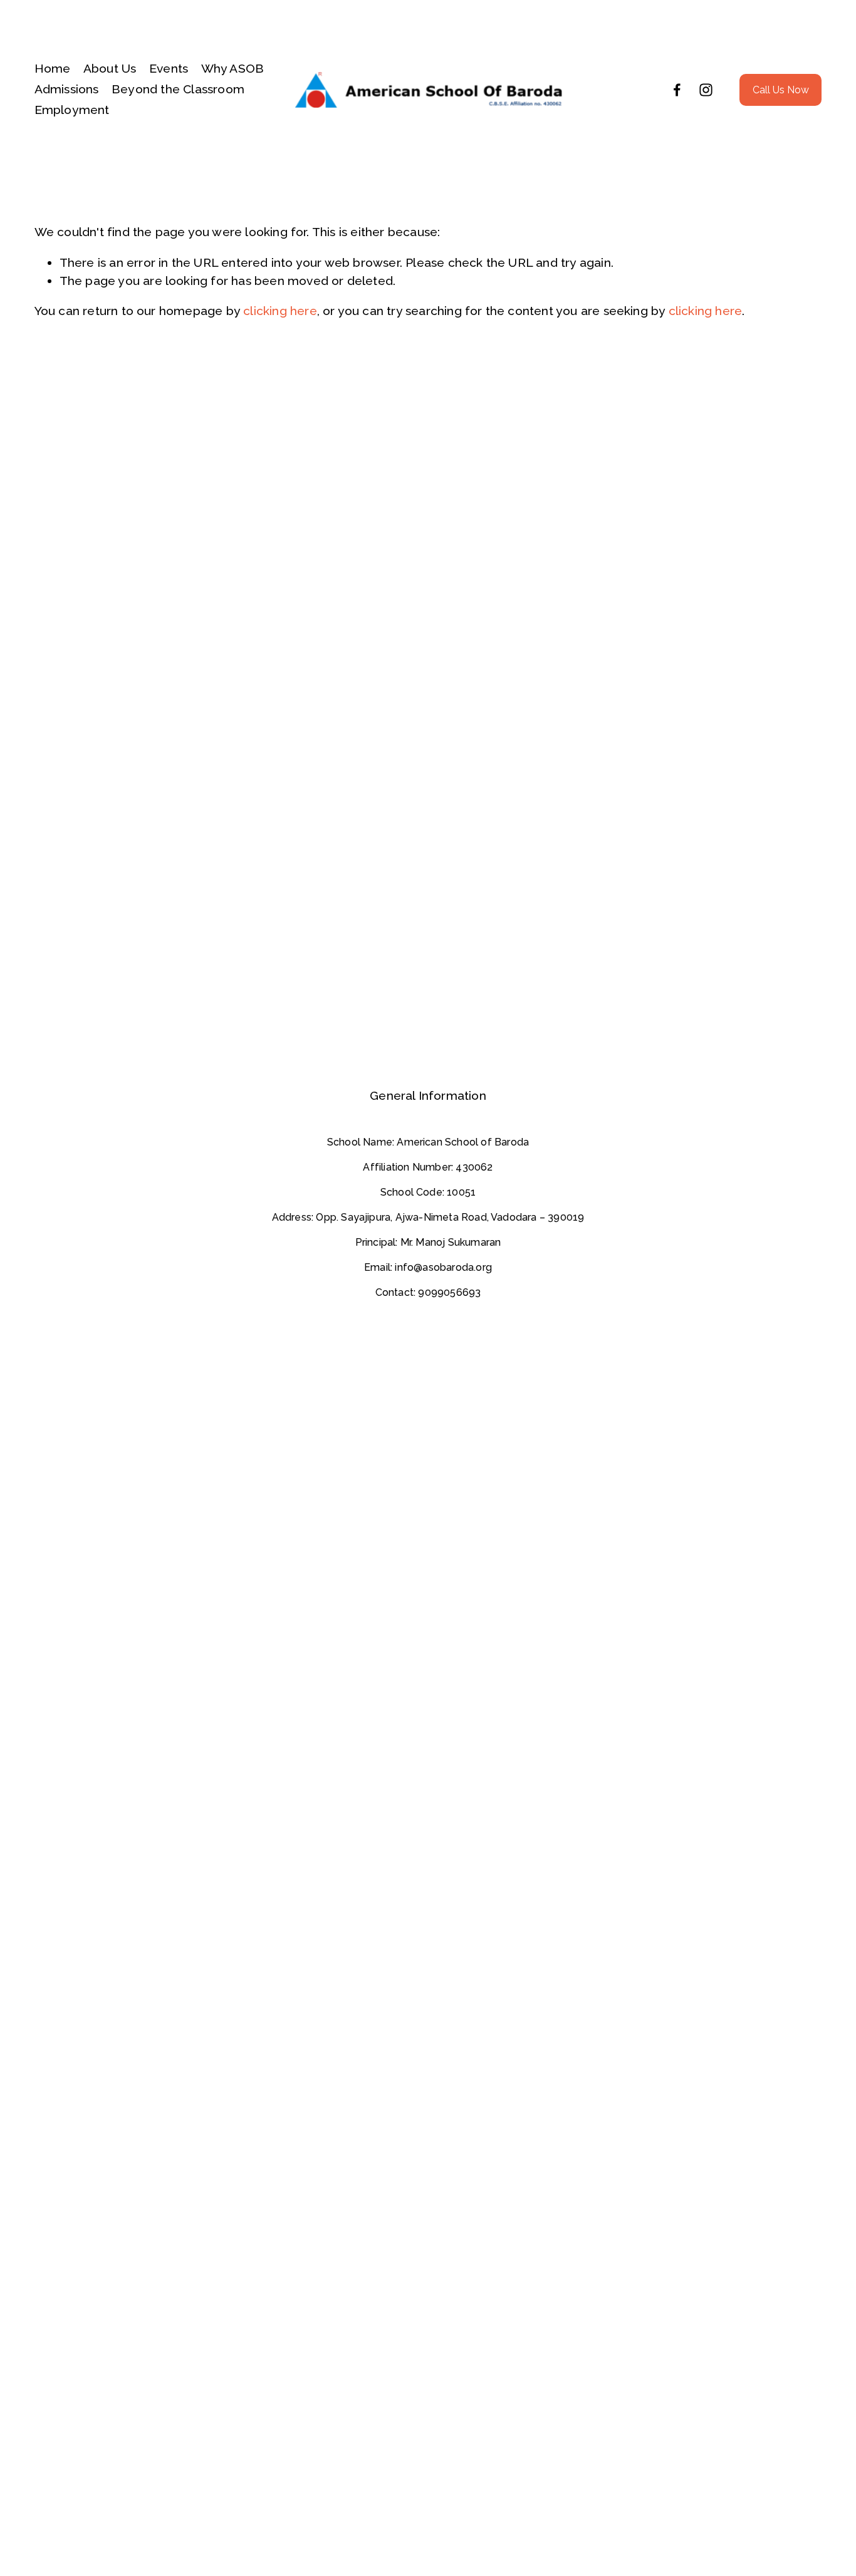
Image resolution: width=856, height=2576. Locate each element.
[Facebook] (677, 90)
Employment (72, 110)
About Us (110, 69)
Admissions (67, 89)
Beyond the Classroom (178, 89)
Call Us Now (781, 90)
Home (53, 69)
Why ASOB (233, 69)
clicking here (280, 311)
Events (169, 69)
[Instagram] (706, 90)
